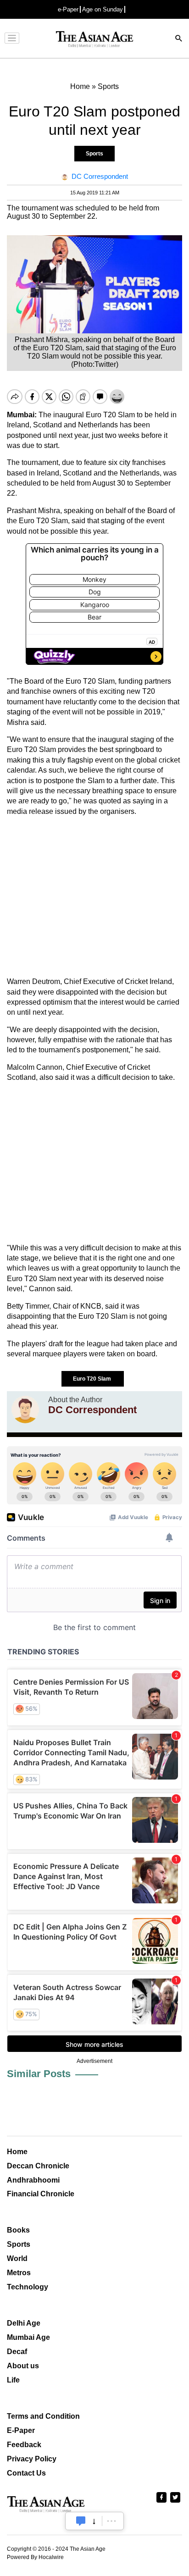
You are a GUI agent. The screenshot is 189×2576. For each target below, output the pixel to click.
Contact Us (26, 2473)
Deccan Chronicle (38, 2166)
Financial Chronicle (41, 2194)
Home (17, 2152)
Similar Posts (39, 2074)
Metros (19, 2273)
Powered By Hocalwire (35, 2557)
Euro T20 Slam (93, 1379)
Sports (94, 154)
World (17, 2258)
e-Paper (68, 9)
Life (13, 2380)
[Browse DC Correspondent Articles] (25, 1410)
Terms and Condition (43, 2416)
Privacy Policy (32, 2459)
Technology (28, 2287)
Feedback (24, 2445)
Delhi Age (24, 2323)
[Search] (179, 39)
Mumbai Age (28, 2337)
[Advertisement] (94, 897)
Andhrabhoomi (33, 2180)
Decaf (17, 2352)
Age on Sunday (103, 9)
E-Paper (21, 2430)
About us (23, 2366)
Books (18, 2230)
